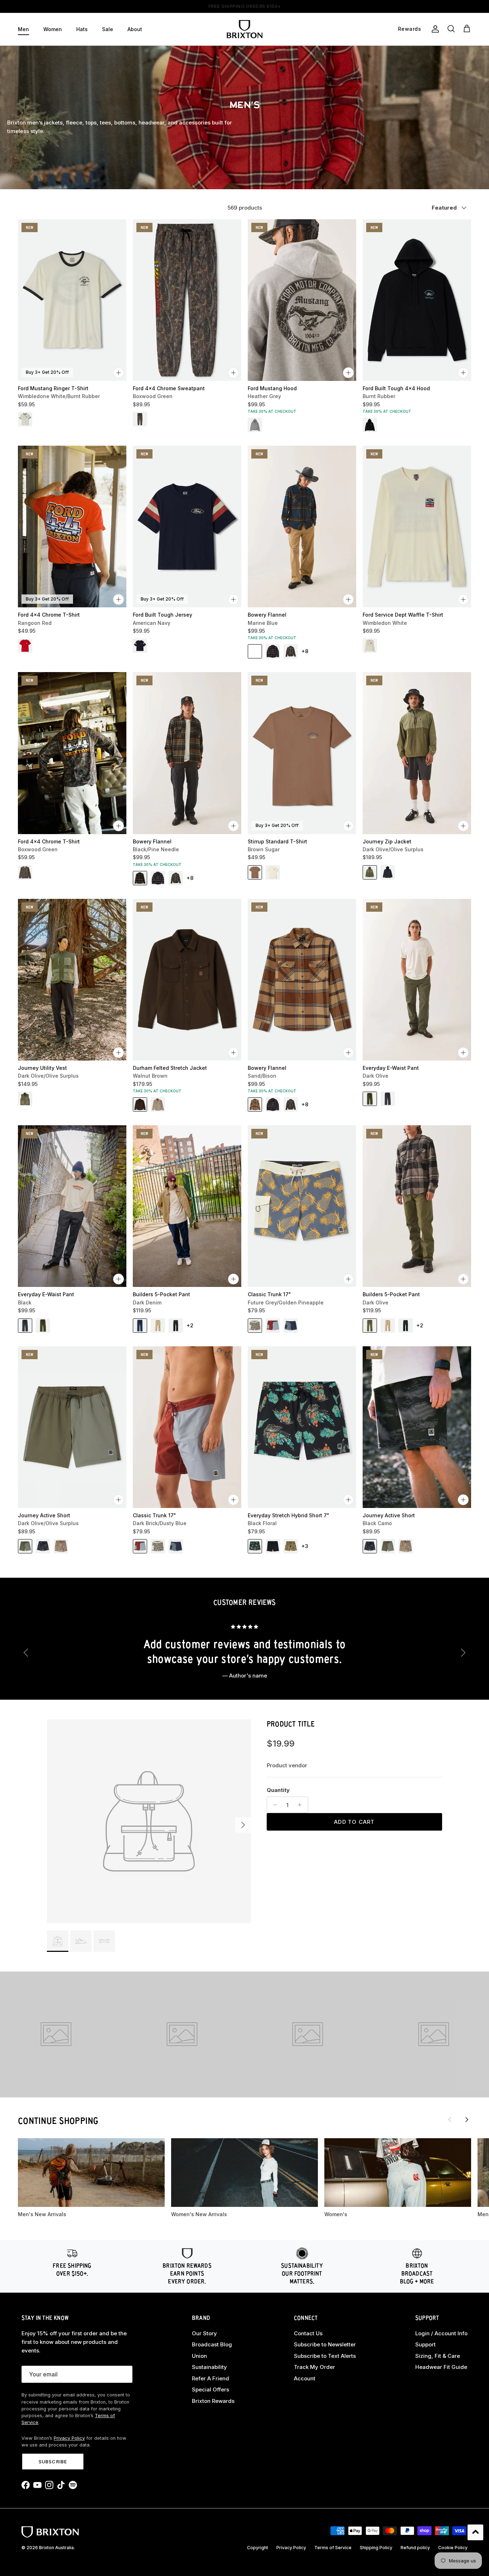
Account (305, 2378)
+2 (190, 1325)
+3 (305, 1546)
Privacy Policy (69, 2438)
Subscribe (53, 2462)
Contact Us (308, 2333)
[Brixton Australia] (245, 29)
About (135, 29)
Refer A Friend (210, 2378)
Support (425, 2344)
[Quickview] (118, 373)
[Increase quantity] (302, 1805)
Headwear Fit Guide (441, 2367)
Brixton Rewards (213, 2401)
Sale (108, 29)
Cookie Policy (453, 2548)
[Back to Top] (475, 2532)
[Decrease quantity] (273, 1805)
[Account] (434, 29)
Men (23, 29)
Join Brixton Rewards (245, 6)
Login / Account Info (441, 2333)
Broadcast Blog (212, 2344)
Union (199, 2356)
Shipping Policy (376, 2548)
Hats (82, 29)
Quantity (278, 1790)
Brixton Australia (56, 2548)
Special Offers (210, 2389)
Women (53, 29)
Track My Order (314, 2367)
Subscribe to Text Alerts (325, 2356)
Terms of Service (333, 2548)
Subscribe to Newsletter (325, 2344)
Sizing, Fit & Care (438, 2356)
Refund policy (415, 2548)
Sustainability (209, 2367)
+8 (305, 651)
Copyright (258, 2548)
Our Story (204, 2333)
